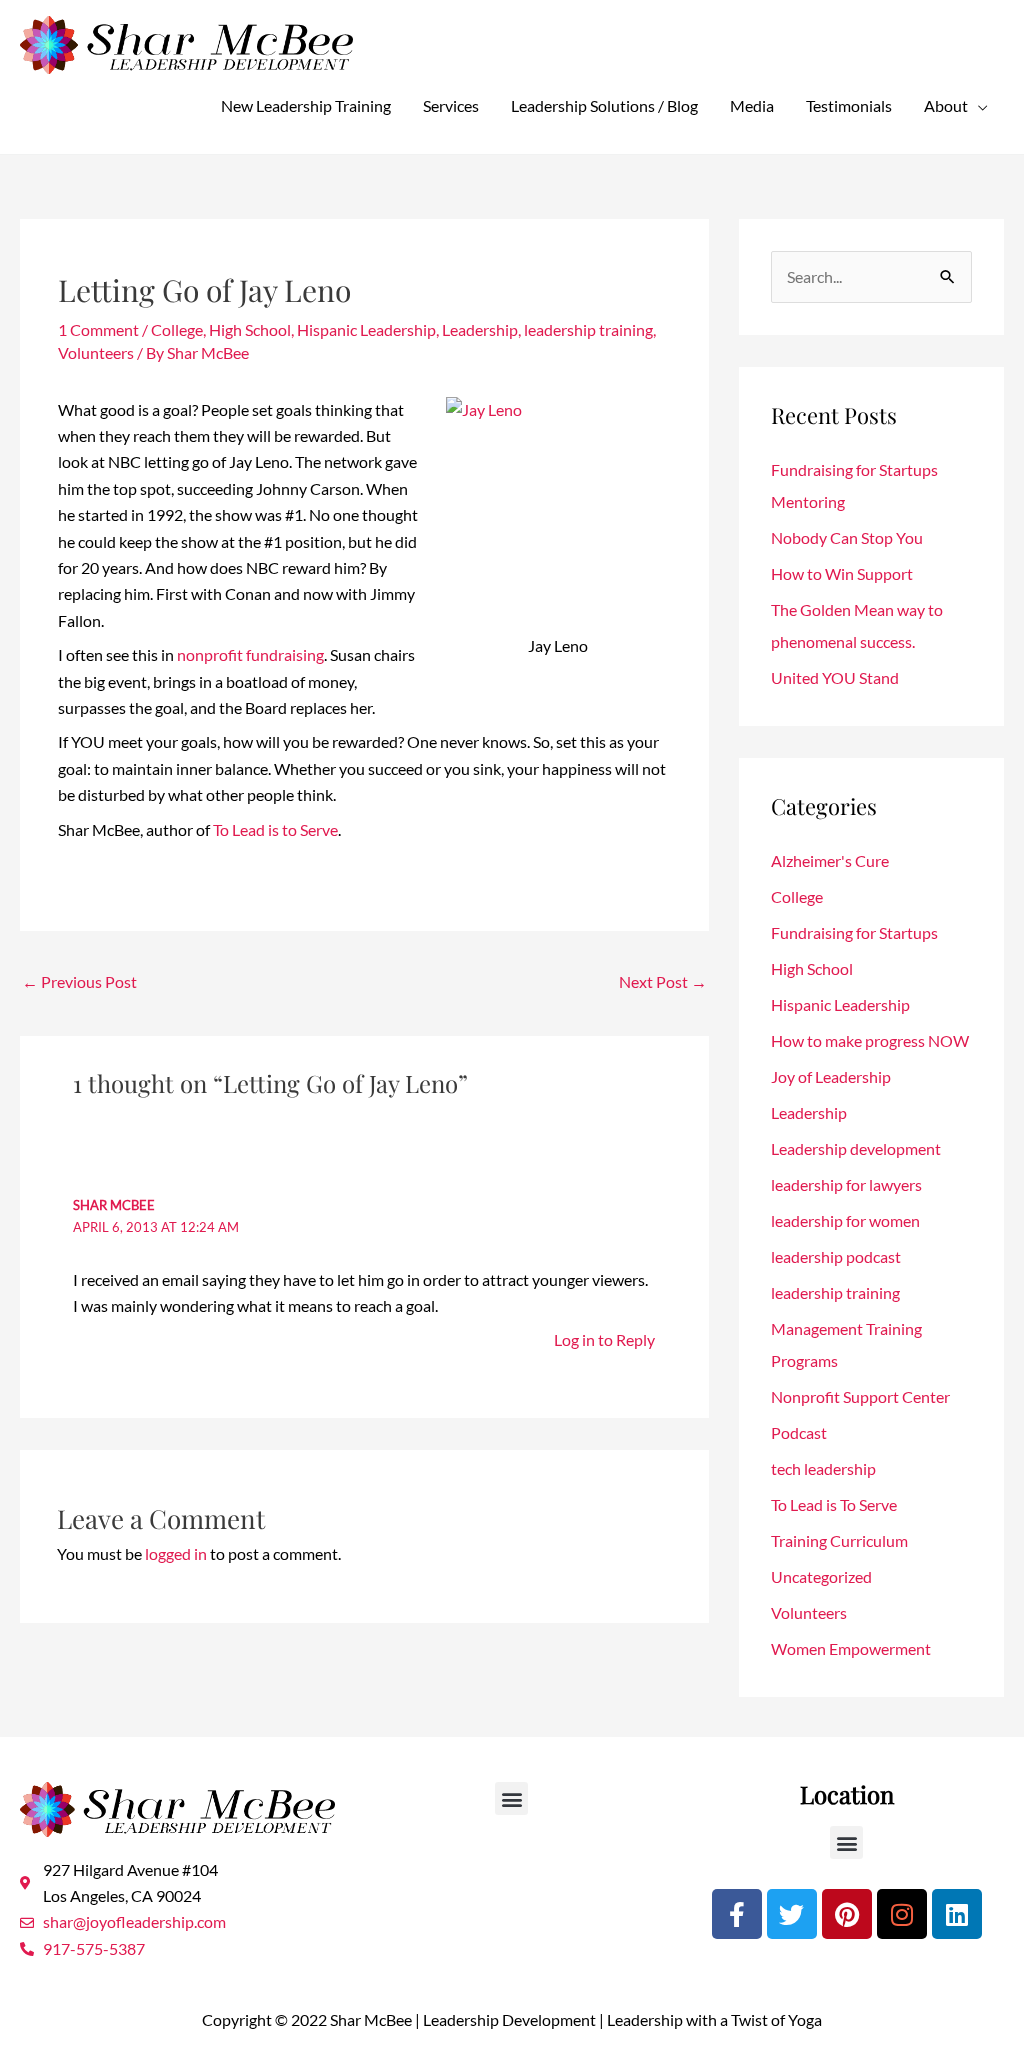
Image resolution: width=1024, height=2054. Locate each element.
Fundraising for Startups (854, 932)
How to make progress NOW (870, 1040)
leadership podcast (836, 1256)
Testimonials (849, 105)
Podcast (799, 1432)
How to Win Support (842, 573)
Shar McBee (114, 1205)
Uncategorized (821, 1576)
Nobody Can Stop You (847, 537)
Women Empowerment (851, 1648)
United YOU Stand (835, 677)
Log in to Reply (604, 1339)
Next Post (663, 981)
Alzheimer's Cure (830, 860)
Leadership (480, 329)
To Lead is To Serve (834, 1504)
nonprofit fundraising (250, 654)
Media (752, 105)
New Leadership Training (306, 105)
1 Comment (98, 329)
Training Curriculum (839, 1540)
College (177, 329)
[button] (511, 1798)
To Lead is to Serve (275, 829)
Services (451, 105)
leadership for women (845, 1220)
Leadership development (856, 1148)
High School (250, 329)
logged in (176, 1553)
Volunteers (96, 352)
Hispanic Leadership (366, 329)
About (946, 105)
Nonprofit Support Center (860, 1396)
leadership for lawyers (846, 1184)
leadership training (588, 329)
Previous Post (79, 981)
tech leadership (823, 1468)
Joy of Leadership (831, 1076)
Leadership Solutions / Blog (604, 105)
